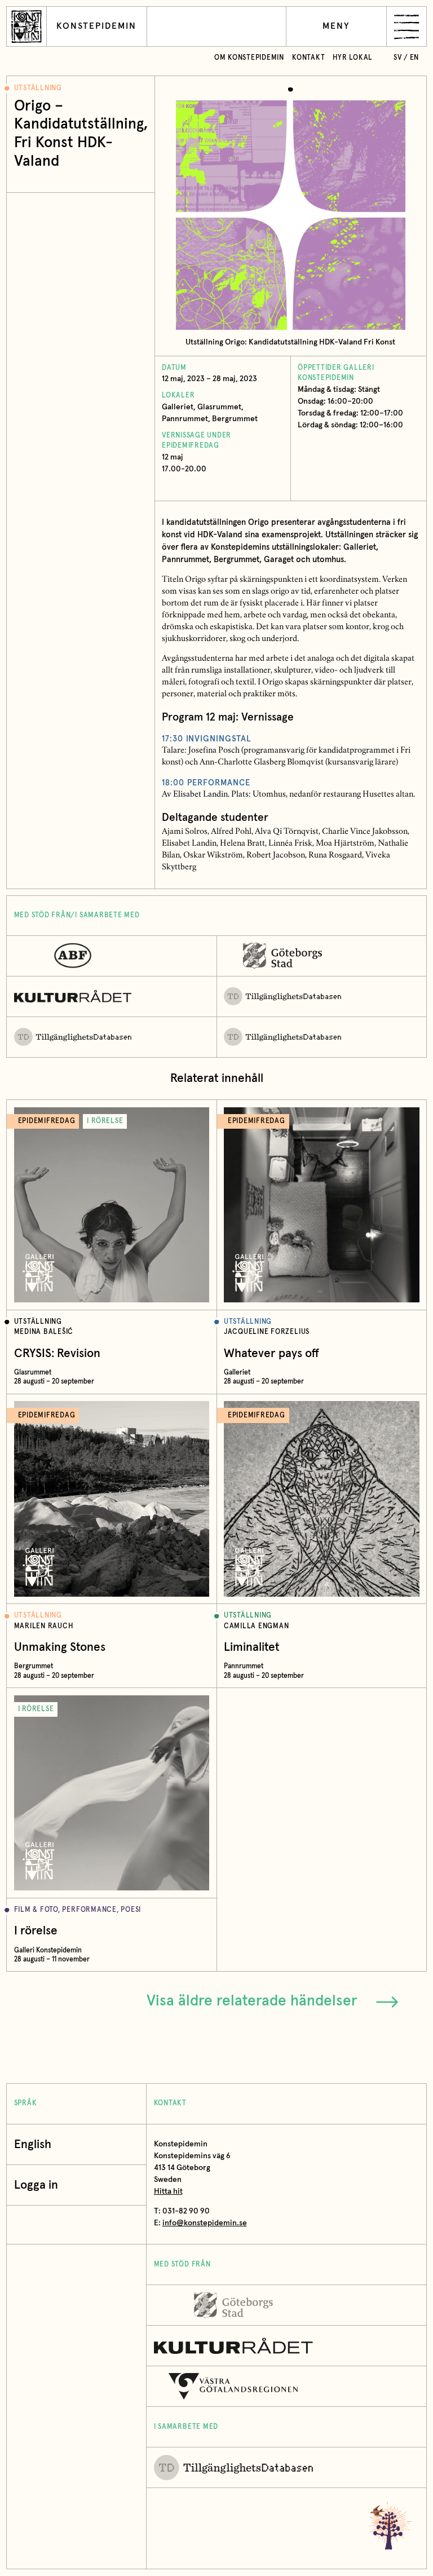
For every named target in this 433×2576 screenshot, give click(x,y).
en (415, 58)
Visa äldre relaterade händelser (252, 2001)
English (33, 2144)
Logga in (36, 2185)
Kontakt (308, 58)
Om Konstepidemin (249, 58)
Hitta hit (168, 2191)
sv (398, 58)
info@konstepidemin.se (205, 2223)
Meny (336, 26)
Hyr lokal (353, 58)
